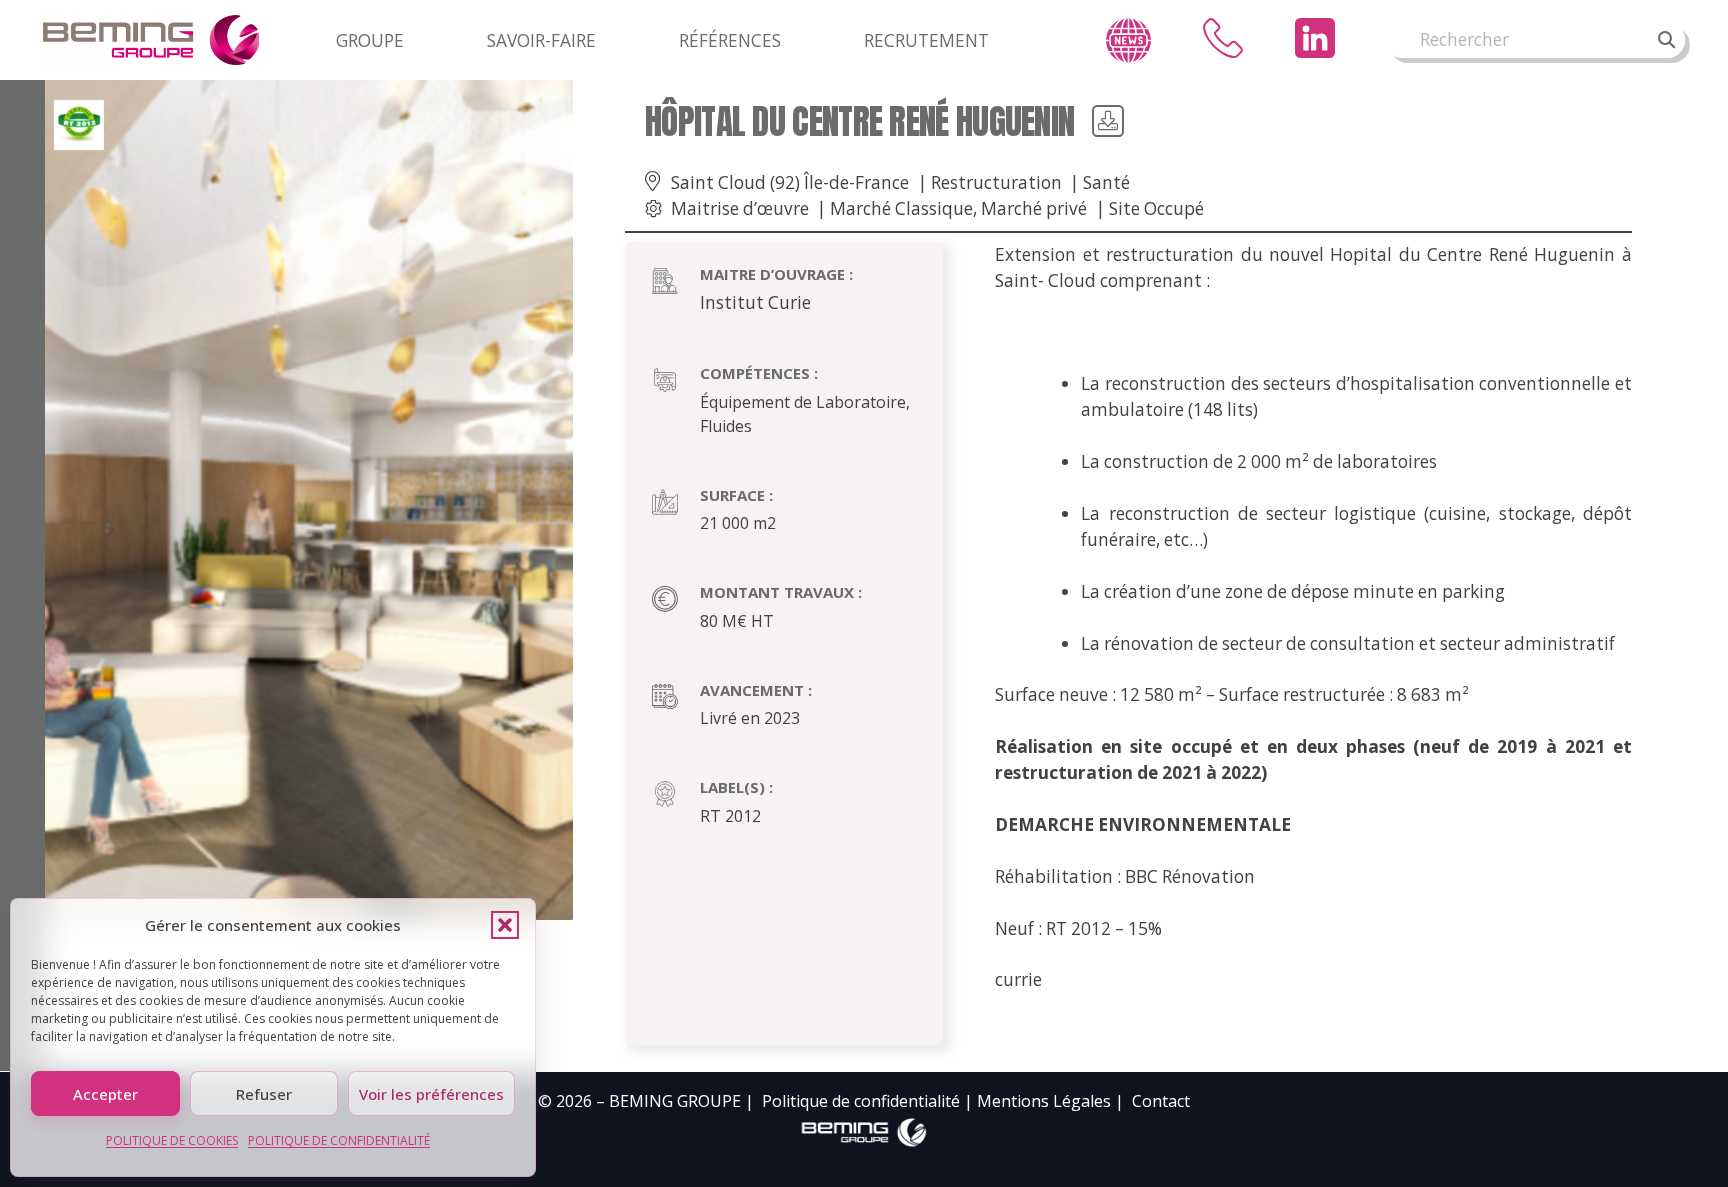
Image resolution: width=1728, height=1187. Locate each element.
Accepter (105, 1094)
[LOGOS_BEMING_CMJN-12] (864, 1133)
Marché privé (1034, 208)
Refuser (264, 1094)
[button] (505, 925)
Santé (1106, 182)
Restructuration (996, 182)
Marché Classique (901, 208)
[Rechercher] (1666, 40)
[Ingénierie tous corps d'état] (151, 40)
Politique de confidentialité (861, 1101)
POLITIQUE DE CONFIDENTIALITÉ (339, 1140)
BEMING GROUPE (675, 1101)
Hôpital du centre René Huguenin (859, 121)
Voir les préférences (431, 1094)
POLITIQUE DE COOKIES (172, 1140)
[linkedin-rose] (1315, 38)
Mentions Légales (1044, 1101)
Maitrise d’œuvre (740, 208)
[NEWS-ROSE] (1128, 40)
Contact (1161, 1101)
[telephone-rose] (1223, 38)
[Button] (1108, 121)
